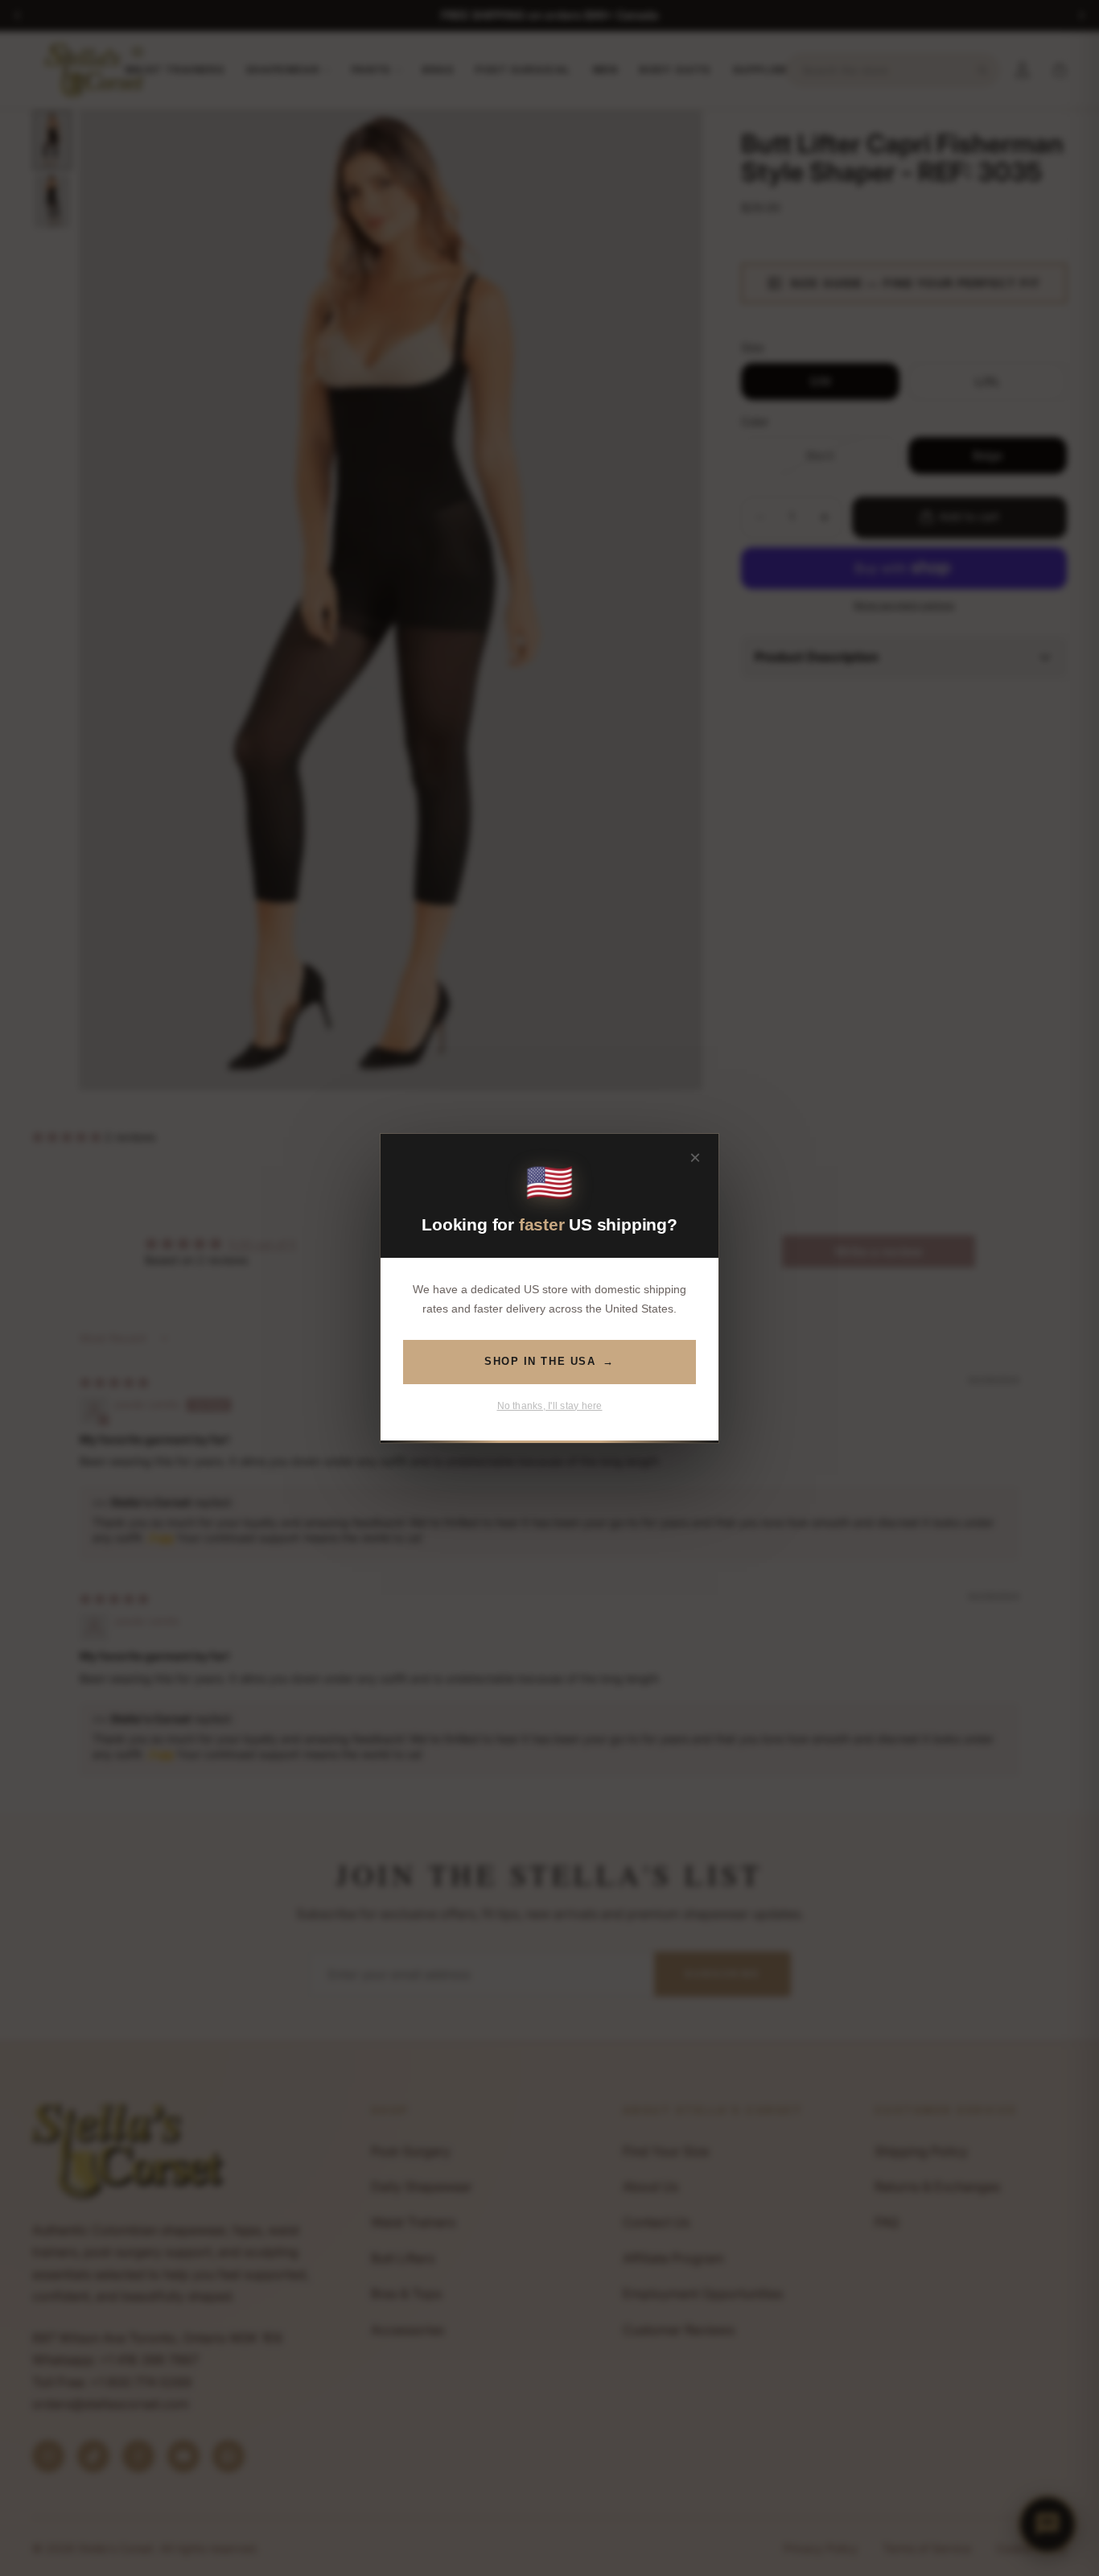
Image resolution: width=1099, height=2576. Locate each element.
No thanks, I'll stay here (550, 1405)
